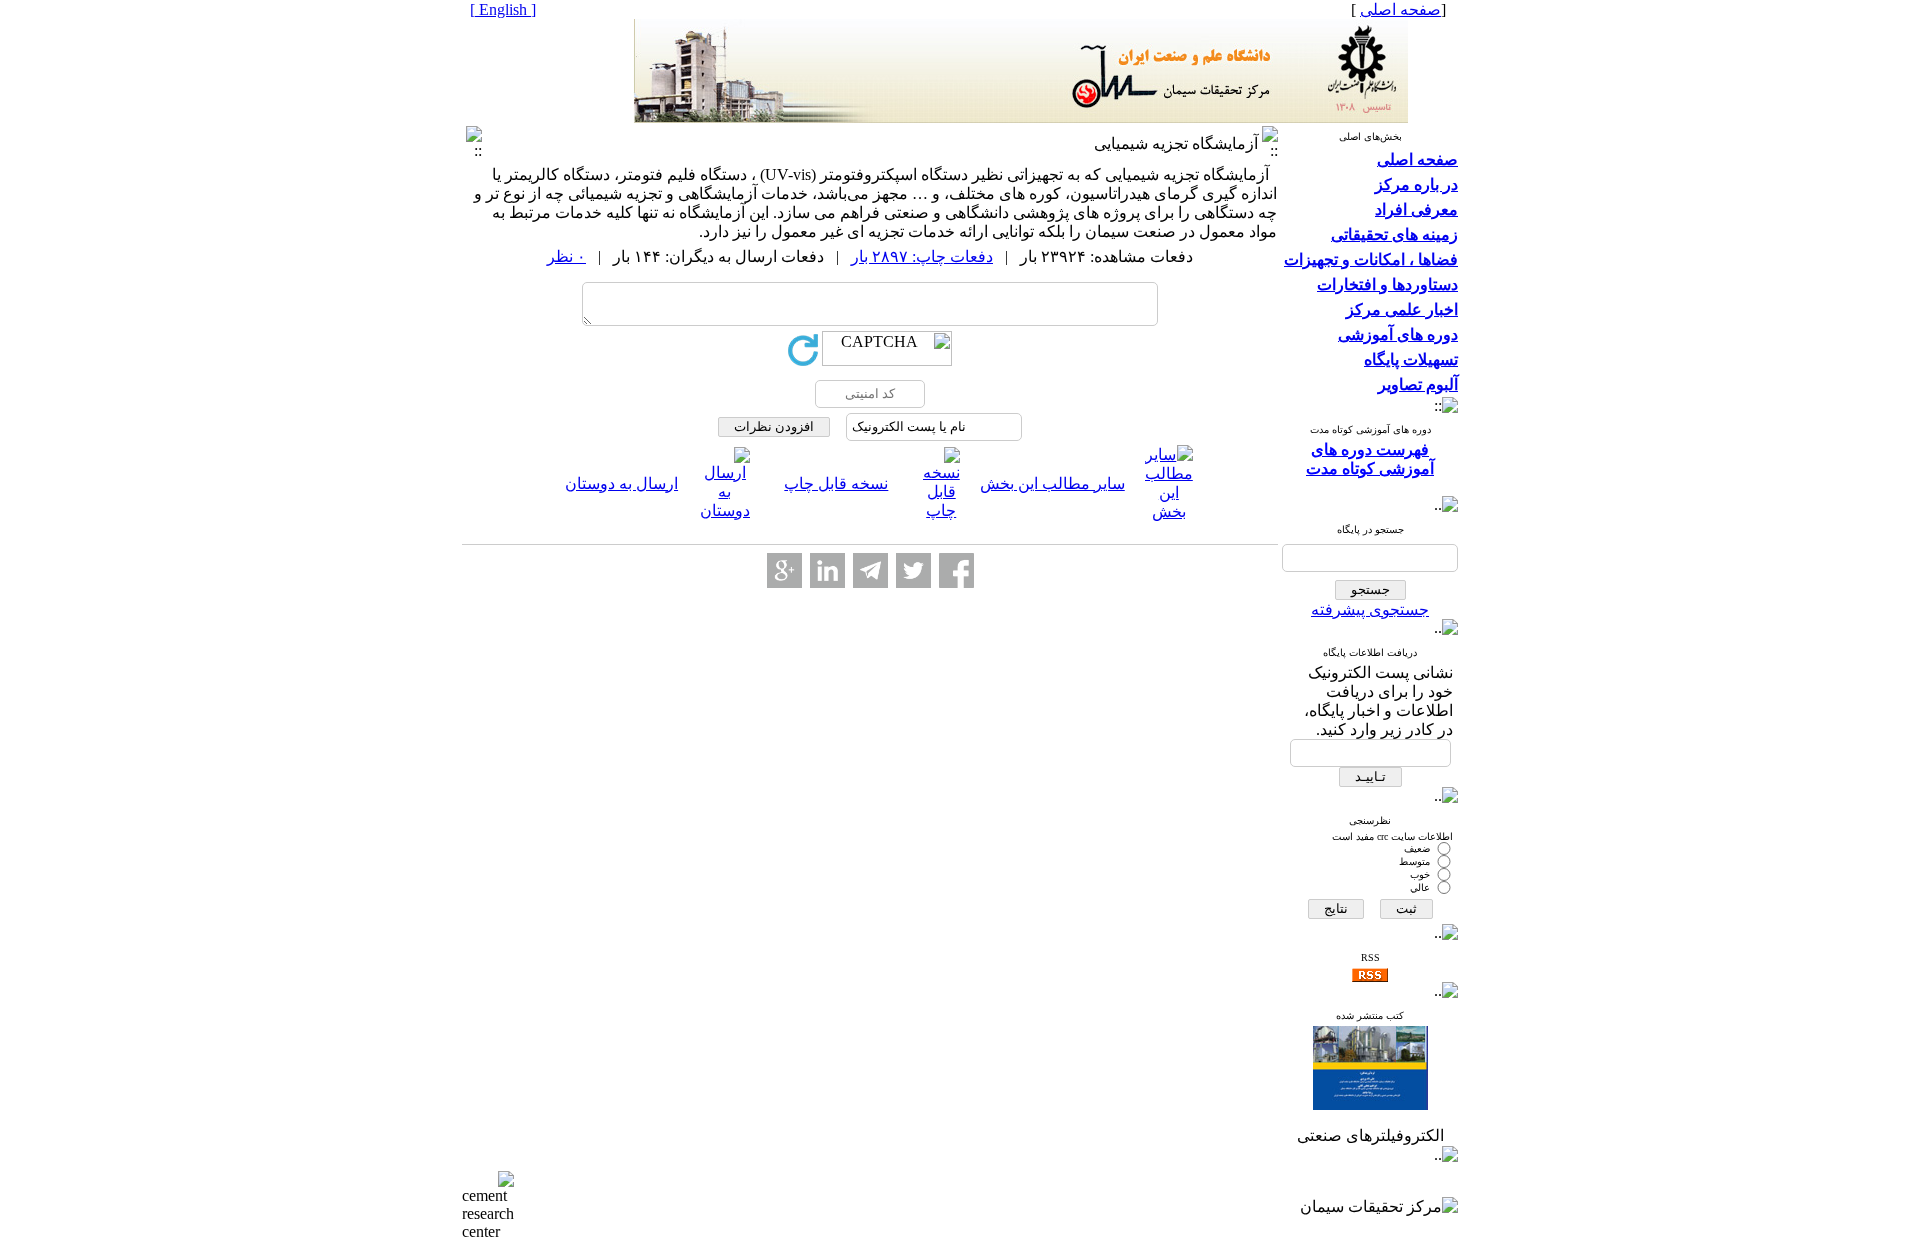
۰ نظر (566, 256)
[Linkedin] (827, 570)
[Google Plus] (784, 570)
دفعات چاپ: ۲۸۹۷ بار (922, 256)
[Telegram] (870, 570)
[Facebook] (956, 570)
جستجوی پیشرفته (1370, 609)
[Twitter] (913, 570)
